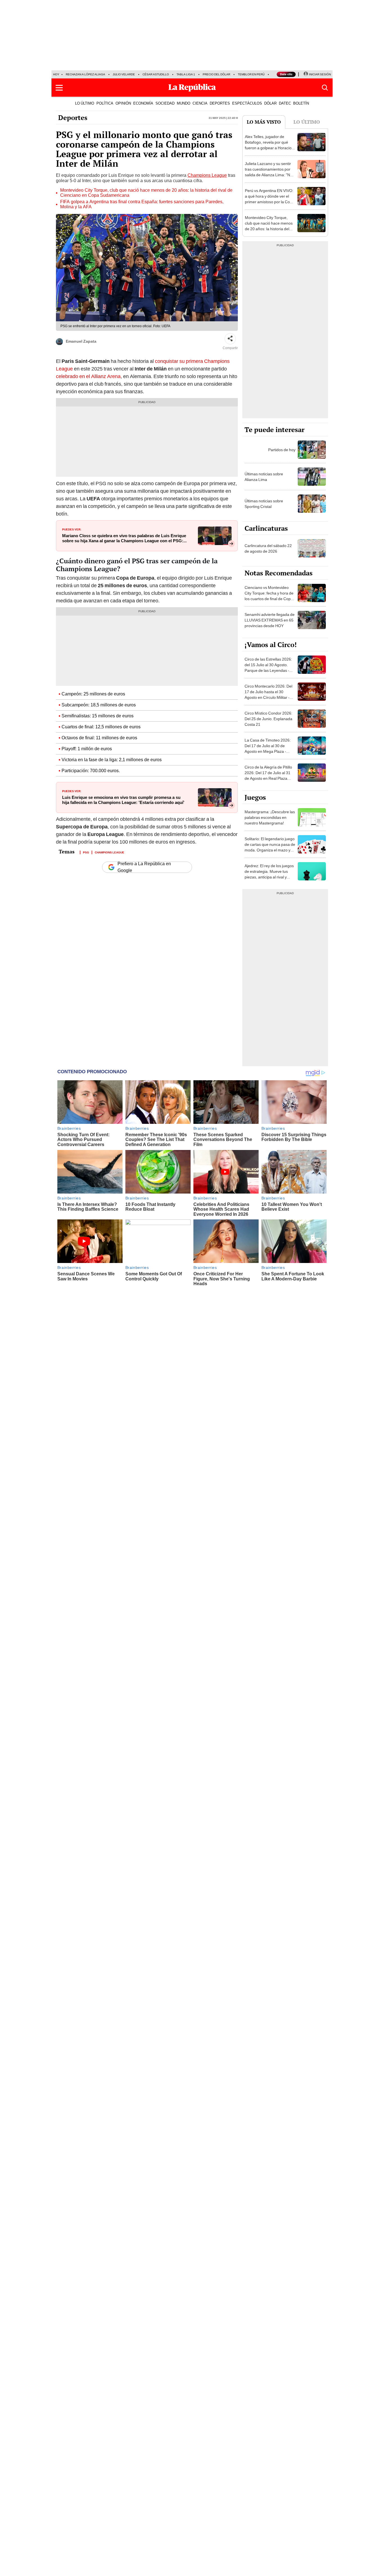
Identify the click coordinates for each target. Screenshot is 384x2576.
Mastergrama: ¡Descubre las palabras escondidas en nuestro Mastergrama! (270, 817)
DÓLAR (270, 103)
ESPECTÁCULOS (247, 103)
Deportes (73, 117)
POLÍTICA (105, 103)
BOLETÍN (301, 103)
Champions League (207, 175)
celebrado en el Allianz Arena (88, 376)
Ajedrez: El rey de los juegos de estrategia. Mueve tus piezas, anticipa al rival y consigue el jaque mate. (269, 874)
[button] (59, 88)
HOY (56, 74)
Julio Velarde (124, 74)
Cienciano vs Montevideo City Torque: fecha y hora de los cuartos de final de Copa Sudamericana (269, 596)
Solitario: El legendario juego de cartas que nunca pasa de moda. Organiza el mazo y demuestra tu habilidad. (270, 847)
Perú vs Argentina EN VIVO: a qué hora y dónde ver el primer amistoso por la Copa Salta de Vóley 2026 (270, 199)
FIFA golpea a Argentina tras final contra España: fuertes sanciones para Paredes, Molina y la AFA (142, 204)
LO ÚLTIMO (85, 103)
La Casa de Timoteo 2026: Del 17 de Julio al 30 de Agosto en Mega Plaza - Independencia (268, 749)
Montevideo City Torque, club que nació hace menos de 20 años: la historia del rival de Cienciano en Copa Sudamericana (146, 193)
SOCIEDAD (165, 103)
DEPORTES (220, 103)
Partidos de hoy (282, 450)
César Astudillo (156, 74)
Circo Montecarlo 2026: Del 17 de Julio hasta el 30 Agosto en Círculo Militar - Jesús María (268, 695)
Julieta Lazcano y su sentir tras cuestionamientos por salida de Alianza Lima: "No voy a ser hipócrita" (269, 172)
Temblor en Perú (251, 74)
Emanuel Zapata (81, 341)
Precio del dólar (216, 74)
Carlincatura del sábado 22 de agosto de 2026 (268, 548)
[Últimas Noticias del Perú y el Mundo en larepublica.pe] (192, 88)
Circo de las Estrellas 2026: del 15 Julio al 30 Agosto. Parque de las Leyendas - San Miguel (268, 668)
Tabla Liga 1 (186, 74)
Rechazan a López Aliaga (85, 74)
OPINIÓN (123, 103)
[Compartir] (230, 339)
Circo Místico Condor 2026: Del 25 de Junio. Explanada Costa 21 (268, 719)
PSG (86, 852)
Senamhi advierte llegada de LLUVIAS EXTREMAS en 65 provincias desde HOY (270, 620)
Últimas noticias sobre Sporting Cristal (264, 504)
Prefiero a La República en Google (144, 867)
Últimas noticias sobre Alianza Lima (264, 477)
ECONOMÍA (143, 103)
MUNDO (184, 103)
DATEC (285, 103)
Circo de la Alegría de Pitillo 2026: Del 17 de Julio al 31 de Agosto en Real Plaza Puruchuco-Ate (268, 776)
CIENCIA (200, 103)
